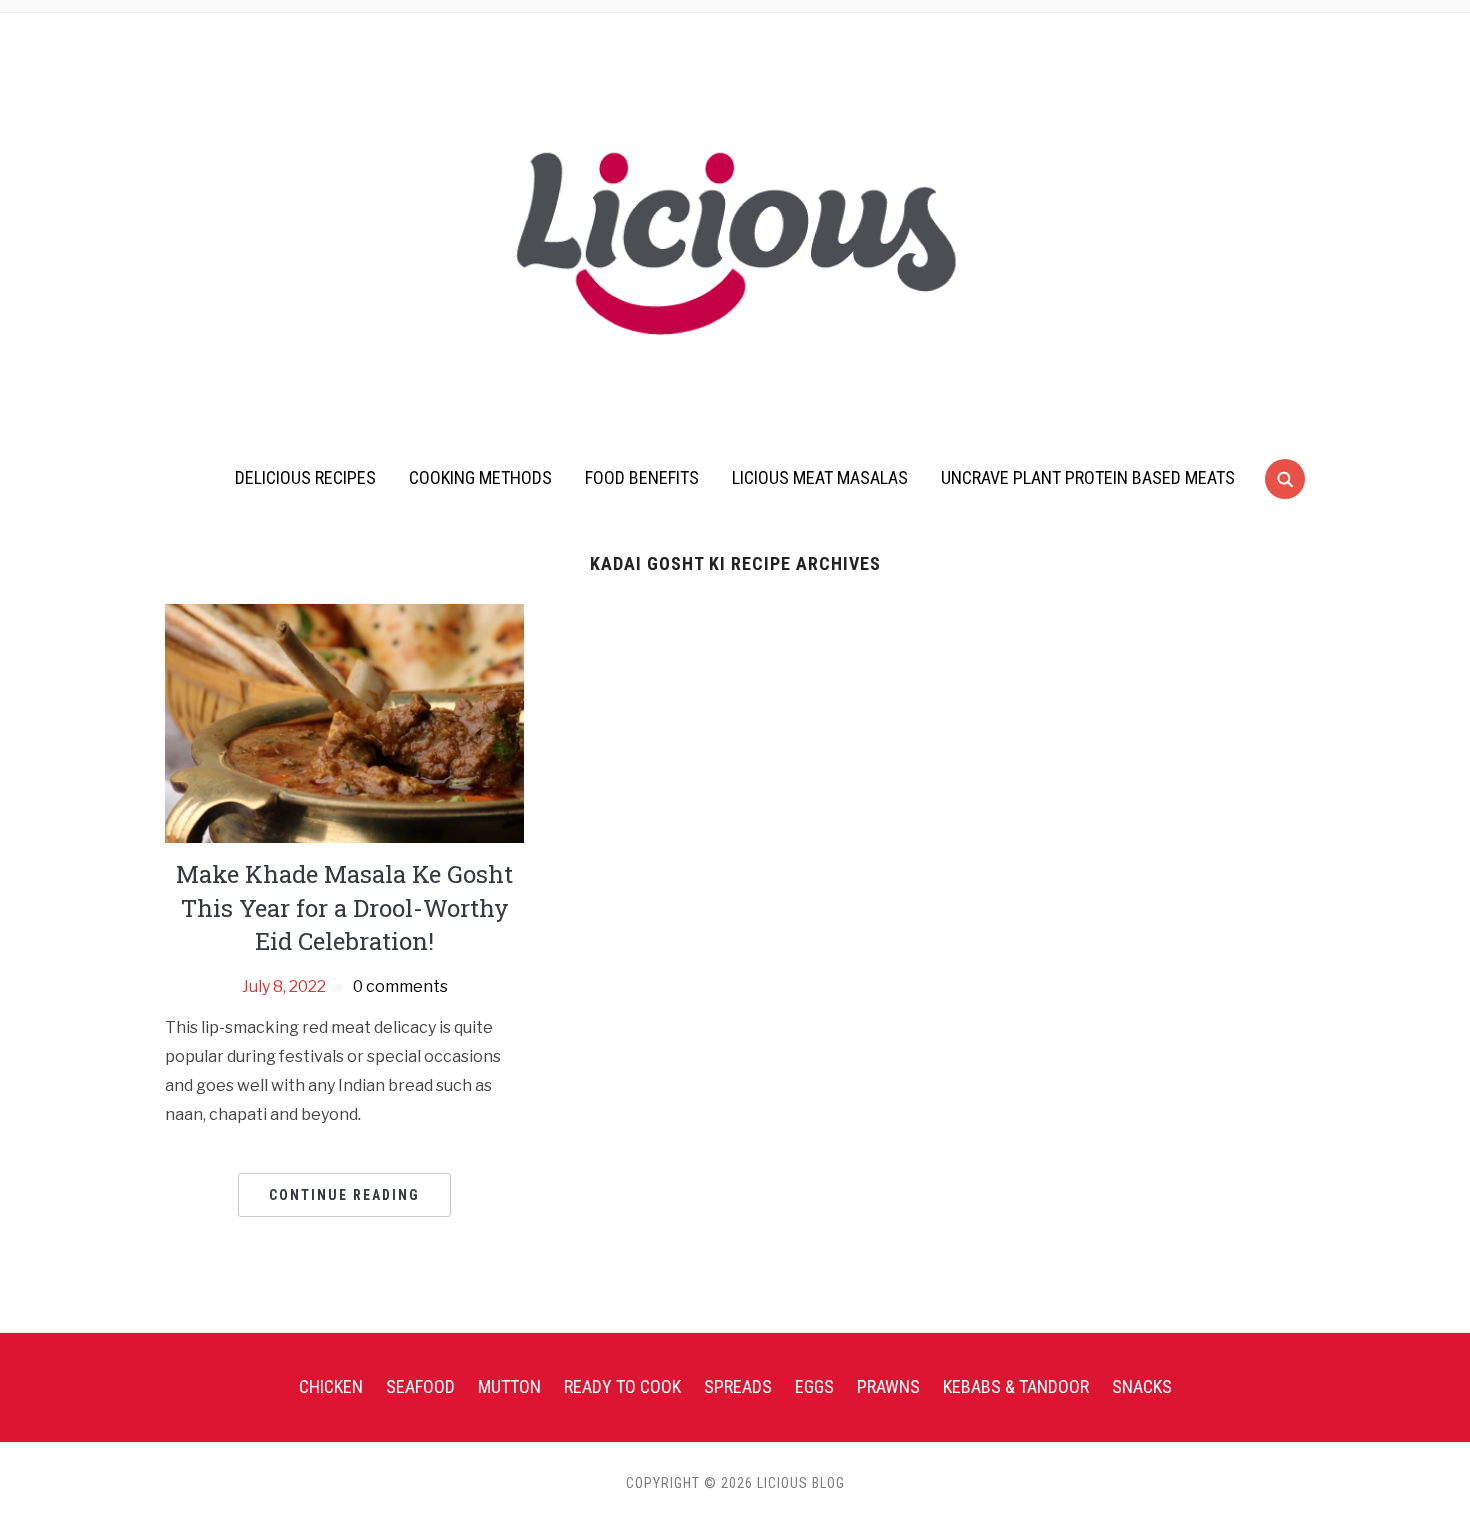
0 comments (400, 986)
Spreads (738, 1386)
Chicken (331, 1386)
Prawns (888, 1386)
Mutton (509, 1386)
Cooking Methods (480, 477)
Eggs (814, 1386)
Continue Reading (344, 1195)
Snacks (1142, 1386)
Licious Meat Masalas (820, 477)
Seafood (420, 1386)
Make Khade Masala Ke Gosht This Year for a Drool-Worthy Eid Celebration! (344, 907)
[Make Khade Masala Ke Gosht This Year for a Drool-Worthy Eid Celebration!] (344, 722)
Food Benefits (642, 477)
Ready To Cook (622, 1386)
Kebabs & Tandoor (1016, 1386)
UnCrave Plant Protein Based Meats (1088, 477)
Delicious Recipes (305, 477)
